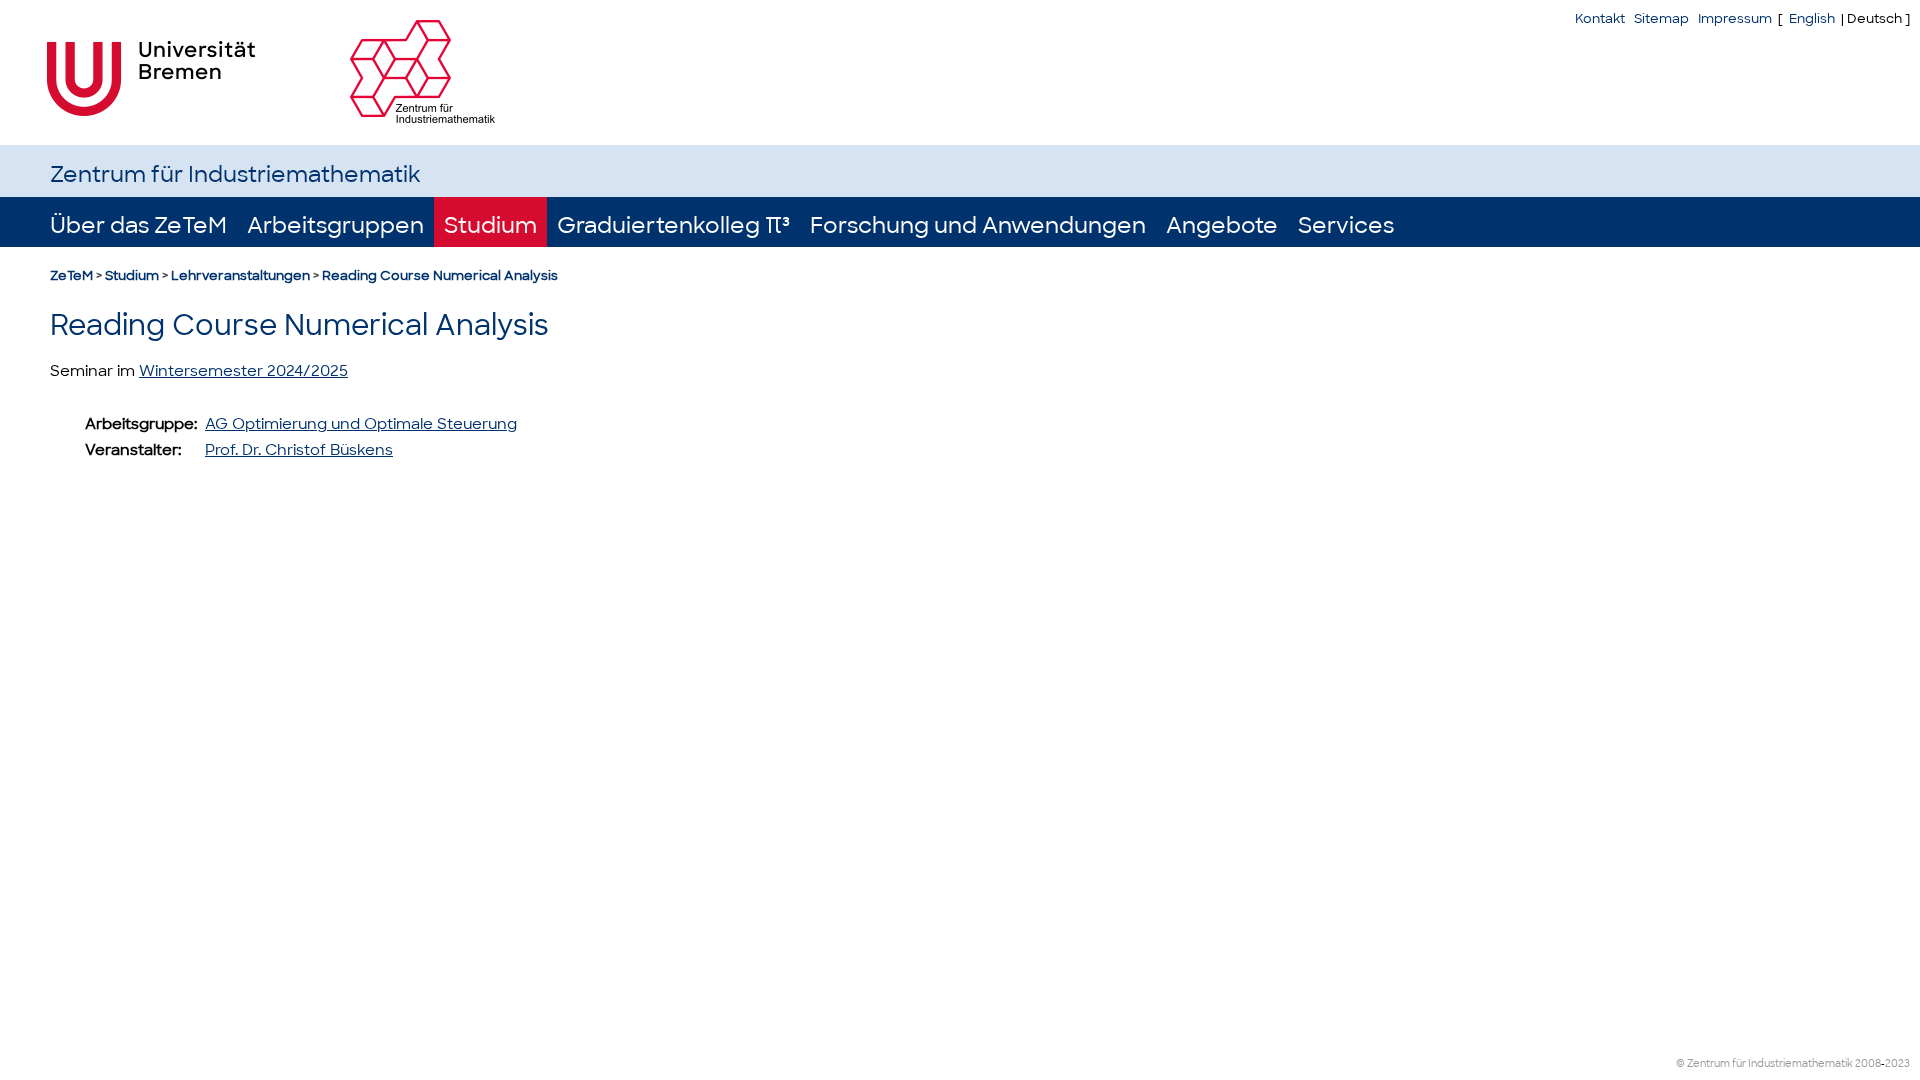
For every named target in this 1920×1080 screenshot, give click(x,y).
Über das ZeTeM (138, 225)
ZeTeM (71, 275)
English (1812, 18)
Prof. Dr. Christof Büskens (299, 450)
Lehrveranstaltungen (240, 275)
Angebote (1222, 225)
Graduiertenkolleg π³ (673, 225)
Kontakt (1600, 18)
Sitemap (1661, 18)
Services (1346, 225)
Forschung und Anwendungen (978, 225)
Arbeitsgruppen (335, 225)
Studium (490, 225)
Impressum (1735, 18)
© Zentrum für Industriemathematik (1764, 1063)
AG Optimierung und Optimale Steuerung (361, 424)
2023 (1897, 1063)
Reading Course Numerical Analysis (440, 275)
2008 (1868, 1063)
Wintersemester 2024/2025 (243, 371)
